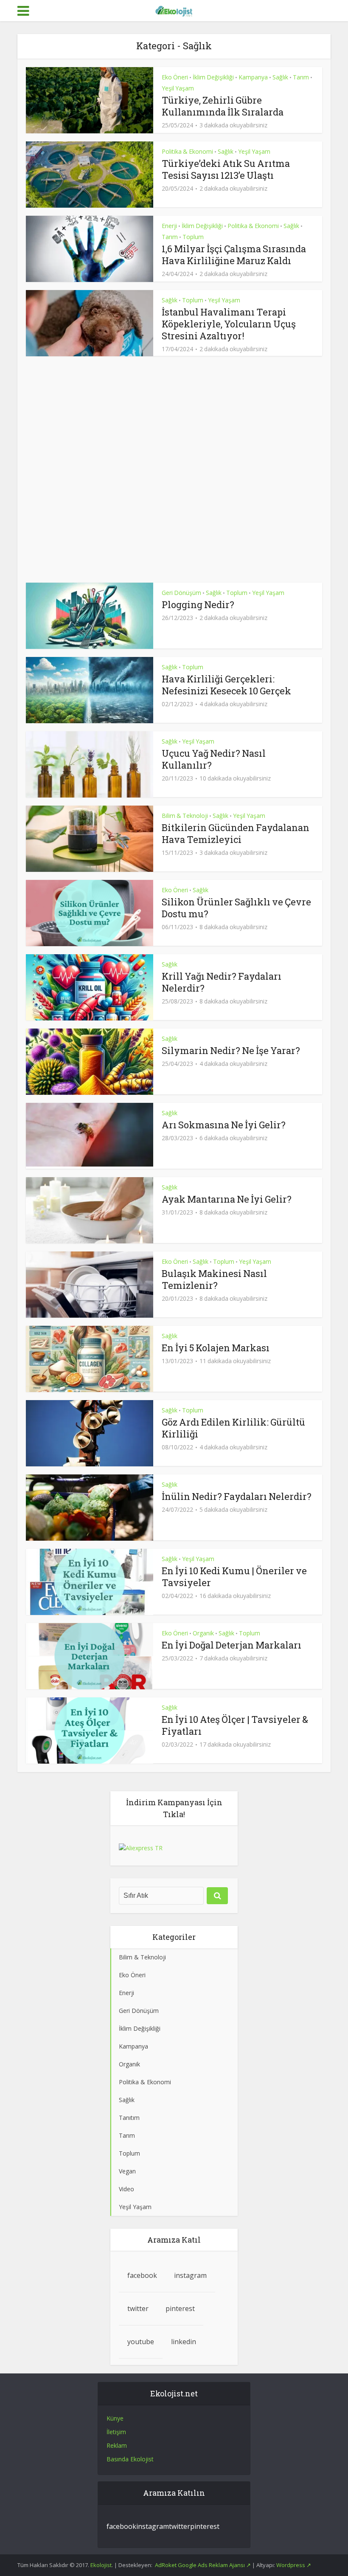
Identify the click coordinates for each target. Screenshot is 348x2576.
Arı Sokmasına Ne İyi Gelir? (224, 1125)
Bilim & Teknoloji (185, 816)
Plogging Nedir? (198, 605)
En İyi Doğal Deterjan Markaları (232, 1645)
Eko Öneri (175, 77)
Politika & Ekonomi (187, 151)
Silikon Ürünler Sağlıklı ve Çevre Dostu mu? (236, 908)
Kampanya (253, 77)
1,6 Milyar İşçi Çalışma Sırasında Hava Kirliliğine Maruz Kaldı (234, 255)
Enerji (169, 226)
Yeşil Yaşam (178, 88)
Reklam (117, 2445)
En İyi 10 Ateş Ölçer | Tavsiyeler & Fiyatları (235, 1725)
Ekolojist (101, 2565)
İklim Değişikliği (213, 77)
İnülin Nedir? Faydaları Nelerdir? (237, 1496)
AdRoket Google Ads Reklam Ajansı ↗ (203, 2565)
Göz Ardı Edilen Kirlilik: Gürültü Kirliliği (233, 1428)
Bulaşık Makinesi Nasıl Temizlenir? (214, 1279)
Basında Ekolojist (130, 2459)
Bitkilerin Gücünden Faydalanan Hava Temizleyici (236, 833)
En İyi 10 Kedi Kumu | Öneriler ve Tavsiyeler (234, 1577)
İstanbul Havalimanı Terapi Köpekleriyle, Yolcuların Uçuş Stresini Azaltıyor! (229, 324)
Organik (203, 1633)
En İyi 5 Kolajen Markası (216, 1348)
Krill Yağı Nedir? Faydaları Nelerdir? (222, 982)
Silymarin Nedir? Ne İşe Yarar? (231, 1050)
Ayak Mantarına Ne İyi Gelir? (227, 1199)
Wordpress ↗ (294, 2565)
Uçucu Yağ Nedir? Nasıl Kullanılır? (214, 759)
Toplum (193, 237)
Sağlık (280, 77)
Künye (115, 2418)
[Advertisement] (174, 469)
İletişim (116, 2432)
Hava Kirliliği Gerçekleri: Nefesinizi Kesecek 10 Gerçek (226, 685)
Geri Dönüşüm (181, 593)
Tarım (301, 77)
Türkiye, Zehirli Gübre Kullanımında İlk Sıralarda (223, 106)
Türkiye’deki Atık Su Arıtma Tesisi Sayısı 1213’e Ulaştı (226, 169)
